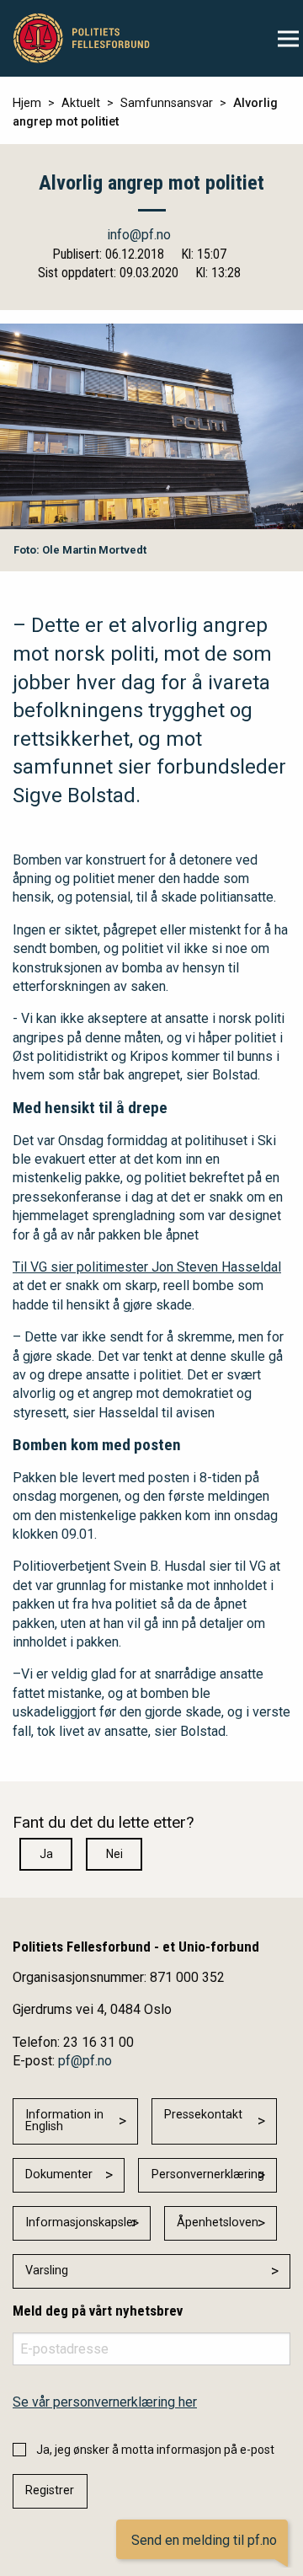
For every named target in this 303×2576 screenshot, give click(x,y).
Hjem (27, 103)
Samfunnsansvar (167, 103)
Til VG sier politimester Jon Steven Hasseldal (147, 1267)
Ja (46, 1854)
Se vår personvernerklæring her (105, 2402)
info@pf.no (139, 235)
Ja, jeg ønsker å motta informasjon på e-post (155, 2450)
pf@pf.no (85, 2061)
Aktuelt (81, 103)
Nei (114, 1854)
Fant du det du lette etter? (103, 1822)
